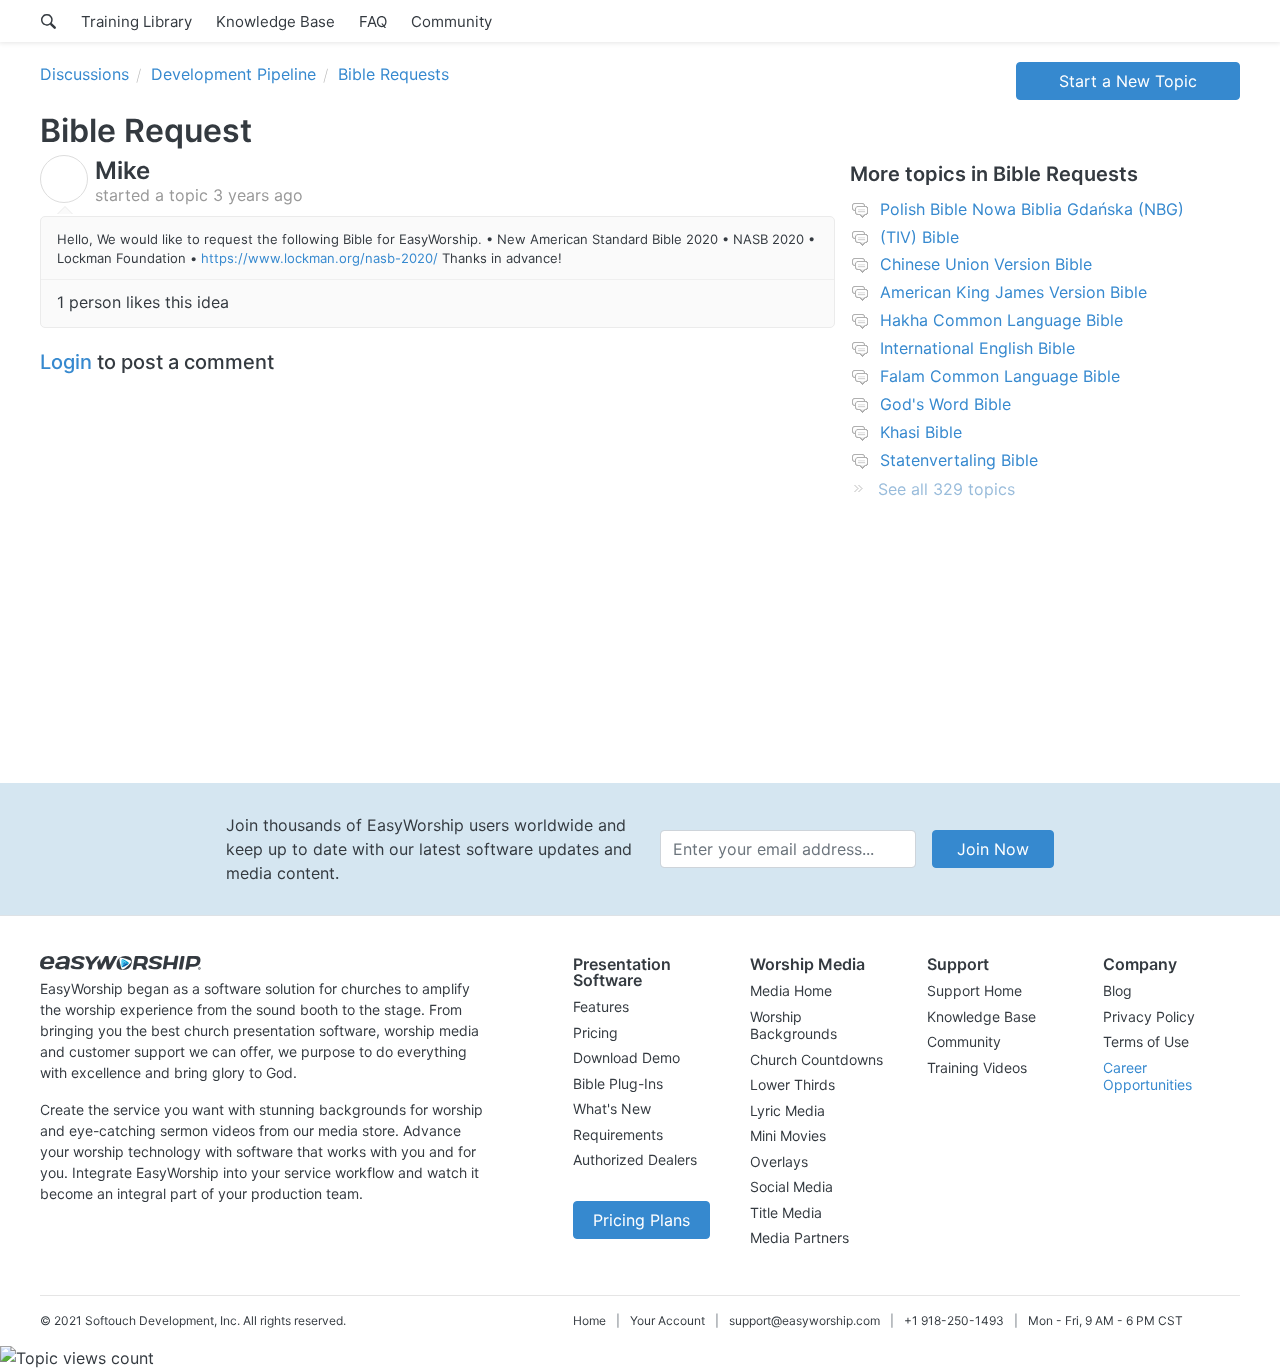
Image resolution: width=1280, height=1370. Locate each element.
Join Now (993, 849)
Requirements (618, 1134)
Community (451, 21)
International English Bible (977, 348)
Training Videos (977, 1067)
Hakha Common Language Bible (1001, 320)
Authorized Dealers (635, 1159)
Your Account (667, 1320)
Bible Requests (393, 74)
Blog (1117, 990)
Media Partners (799, 1237)
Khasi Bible (921, 432)
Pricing (595, 1032)
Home (589, 1320)
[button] (641, 972)
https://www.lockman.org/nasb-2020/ (319, 258)
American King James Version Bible (1013, 292)
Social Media (791, 1186)
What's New (612, 1108)
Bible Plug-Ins (618, 1083)
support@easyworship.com (804, 1320)
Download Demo (626, 1057)
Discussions (84, 74)
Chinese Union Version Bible (986, 264)
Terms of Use (1146, 1041)
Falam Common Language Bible (1000, 376)
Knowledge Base (275, 21)
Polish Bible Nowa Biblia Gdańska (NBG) (1032, 209)
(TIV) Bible (919, 237)
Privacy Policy (1149, 1016)
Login (66, 362)
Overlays (779, 1161)
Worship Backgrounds (793, 1025)
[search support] (48, 21)
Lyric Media (787, 1110)
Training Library (136, 21)
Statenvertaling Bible (959, 460)
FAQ (373, 21)
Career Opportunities (1147, 1076)
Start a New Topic (1128, 81)
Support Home (974, 990)
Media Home (791, 990)
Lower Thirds (792, 1084)
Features (601, 1006)
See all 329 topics (946, 489)
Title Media (786, 1212)
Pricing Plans (641, 1220)
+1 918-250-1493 (954, 1320)
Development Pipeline (233, 74)
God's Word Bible (945, 404)
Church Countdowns (816, 1059)
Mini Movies (788, 1135)
